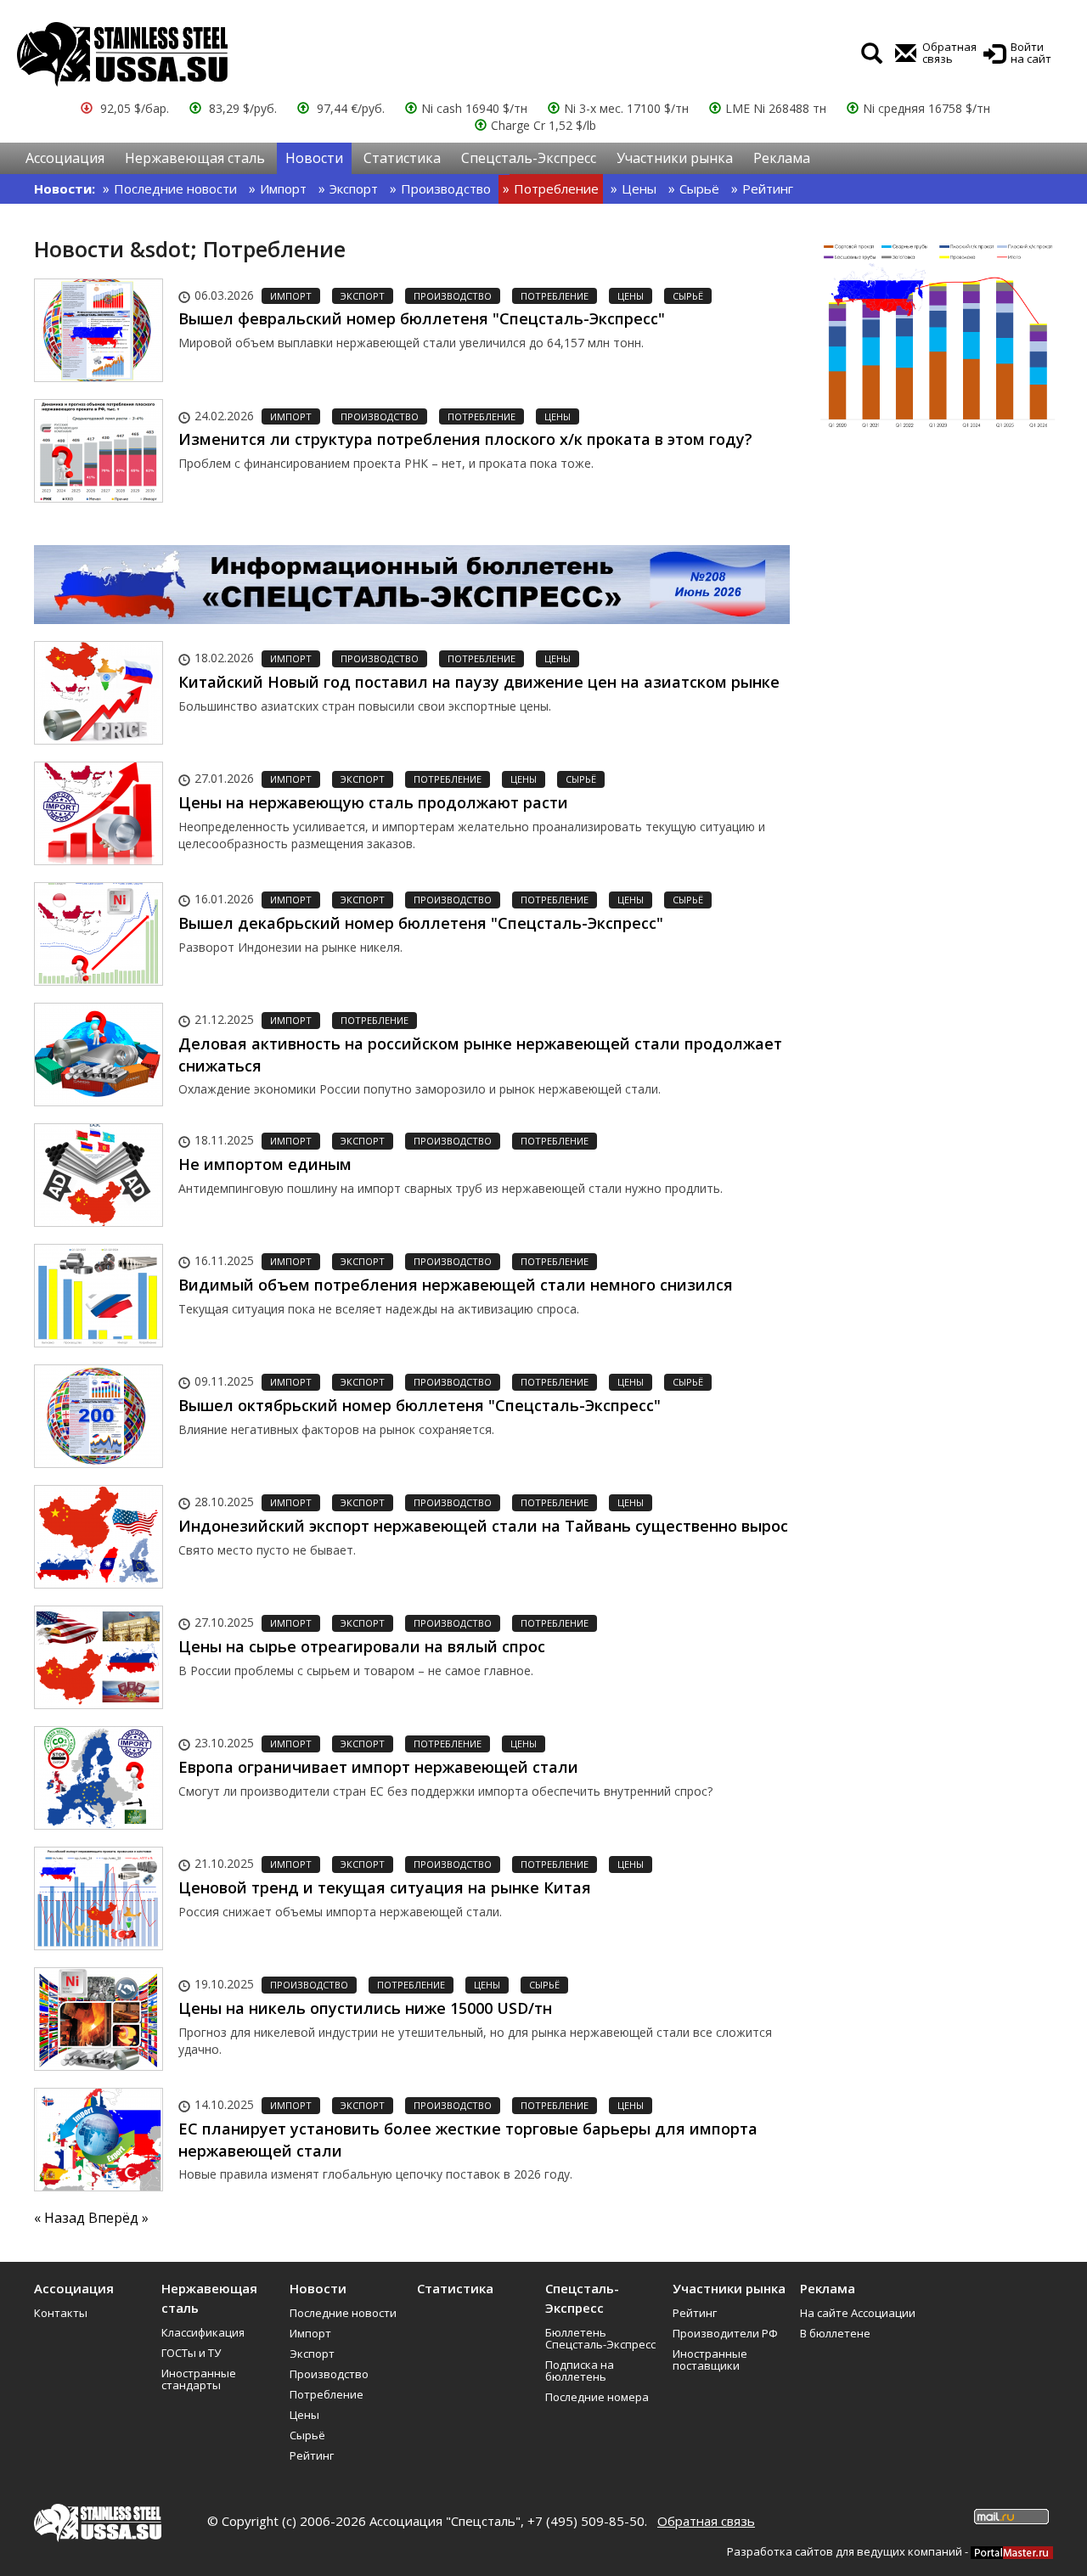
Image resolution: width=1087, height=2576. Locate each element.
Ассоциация (65, 158)
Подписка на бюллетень (580, 2371)
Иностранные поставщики (710, 2359)
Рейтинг (768, 188)
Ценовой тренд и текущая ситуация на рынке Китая (385, 1887)
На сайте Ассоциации (858, 2313)
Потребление (556, 188)
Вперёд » (118, 2218)
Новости (314, 158)
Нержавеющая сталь (195, 158)
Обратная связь (706, 2521)
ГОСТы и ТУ (191, 2353)
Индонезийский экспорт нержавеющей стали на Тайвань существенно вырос (483, 1526)
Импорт (283, 188)
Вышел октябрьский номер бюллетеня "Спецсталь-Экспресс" (420, 1405)
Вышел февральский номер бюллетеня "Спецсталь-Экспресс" (422, 318)
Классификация (203, 2332)
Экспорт (354, 188)
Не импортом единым (265, 1164)
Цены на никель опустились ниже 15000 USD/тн (365, 2008)
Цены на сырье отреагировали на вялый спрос (362, 1646)
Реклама (782, 158)
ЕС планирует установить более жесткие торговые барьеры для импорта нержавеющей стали (468, 2140)
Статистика (402, 158)
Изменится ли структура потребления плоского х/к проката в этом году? (465, 439)
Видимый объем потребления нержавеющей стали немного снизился (456, 1285)
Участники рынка (675, 158)
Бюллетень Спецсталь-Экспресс (600, 2338)
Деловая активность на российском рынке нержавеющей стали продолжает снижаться (480, 1055)
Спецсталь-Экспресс (529, 158)
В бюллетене (835, 2333)
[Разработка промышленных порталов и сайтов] (1012, 2551)
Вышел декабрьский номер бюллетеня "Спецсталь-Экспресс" (421, 923)
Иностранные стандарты (199, 2379)
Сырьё (699, 188)
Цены (639, 188)
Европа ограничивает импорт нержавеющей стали (378, 1767)
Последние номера (597, 2397)
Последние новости (175, 188)
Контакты (61, 2313)
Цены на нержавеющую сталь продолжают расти (373, 802)
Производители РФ (725, 2333)
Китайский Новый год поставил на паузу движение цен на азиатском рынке (479, 682)
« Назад (61, 2218)
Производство (446, 188)
